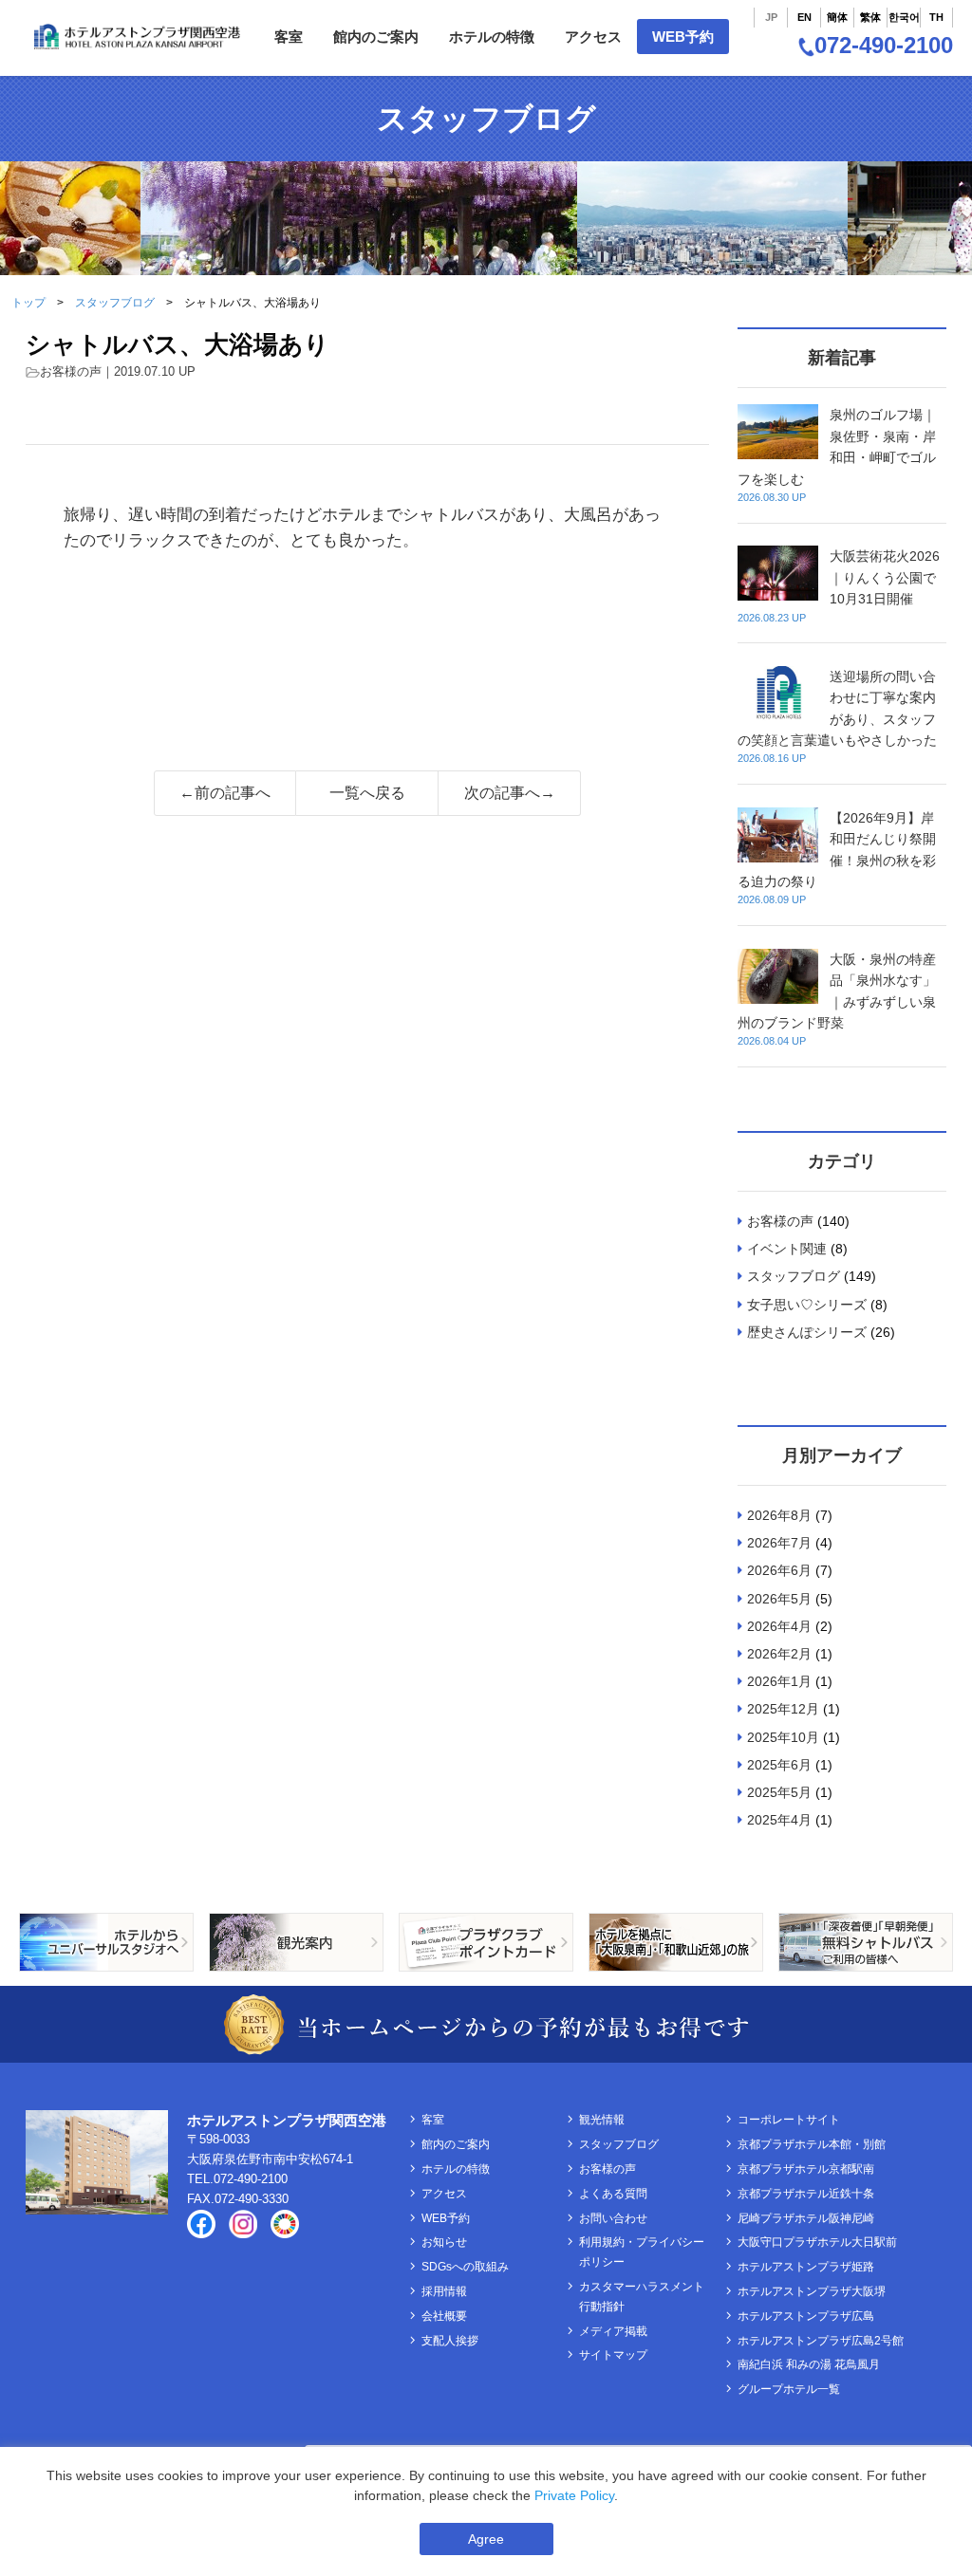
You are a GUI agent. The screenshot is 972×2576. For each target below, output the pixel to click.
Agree (486, 2539)
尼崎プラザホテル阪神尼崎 (806, 2218)
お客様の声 (71, 371)
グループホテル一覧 (789, 2389)
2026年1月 (779, 1681)
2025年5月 (779, 1792)
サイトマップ (613, 2355)
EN (804, 17)
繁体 (870, 17)
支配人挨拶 (450, 2341)
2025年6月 (779, 1765)
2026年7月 (779, 1543)
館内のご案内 (376, 37)
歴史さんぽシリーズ (807, 1332)
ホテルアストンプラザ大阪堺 (812, 2291)
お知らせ (444, 2242)
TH (936, 17)
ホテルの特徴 (492, 37)
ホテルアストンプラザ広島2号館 (821, 2341)
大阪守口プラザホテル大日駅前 (817, 2242)
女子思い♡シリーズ (807, 1305)
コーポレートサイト (789, 2120)
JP (771, 17)
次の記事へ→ (510, 793)
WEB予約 (683, 37)
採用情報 (444, 2291)
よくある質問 (613, 2194)
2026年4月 (779, 1626)
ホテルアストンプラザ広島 (806, 2316)
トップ (28, 303)
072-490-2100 (884, 45)
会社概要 (444, 2316)
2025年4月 (779, 1820)
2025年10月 (783, 1737)
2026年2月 (779, 1654)
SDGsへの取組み (465, 2267)
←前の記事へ (225, 793)
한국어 (904, 17)
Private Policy (574, 2495)
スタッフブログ (115, 303)
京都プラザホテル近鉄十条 (806, 2194)
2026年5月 (779, 1599)
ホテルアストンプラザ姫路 (806, 2267)
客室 (289, 37)
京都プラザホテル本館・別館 (812, 2144)
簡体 (837, 17)
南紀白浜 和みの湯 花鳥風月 (809, 2364)
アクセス (593, 37)
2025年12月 (783, 1709)
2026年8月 (779, 1515)
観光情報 (602, 2120)
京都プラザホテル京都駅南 (806, 2169)
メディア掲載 (613, 2331)
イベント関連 (787, 1249)
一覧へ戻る (367, 793)
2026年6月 (779, 1570)
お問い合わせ (613, 2218)
